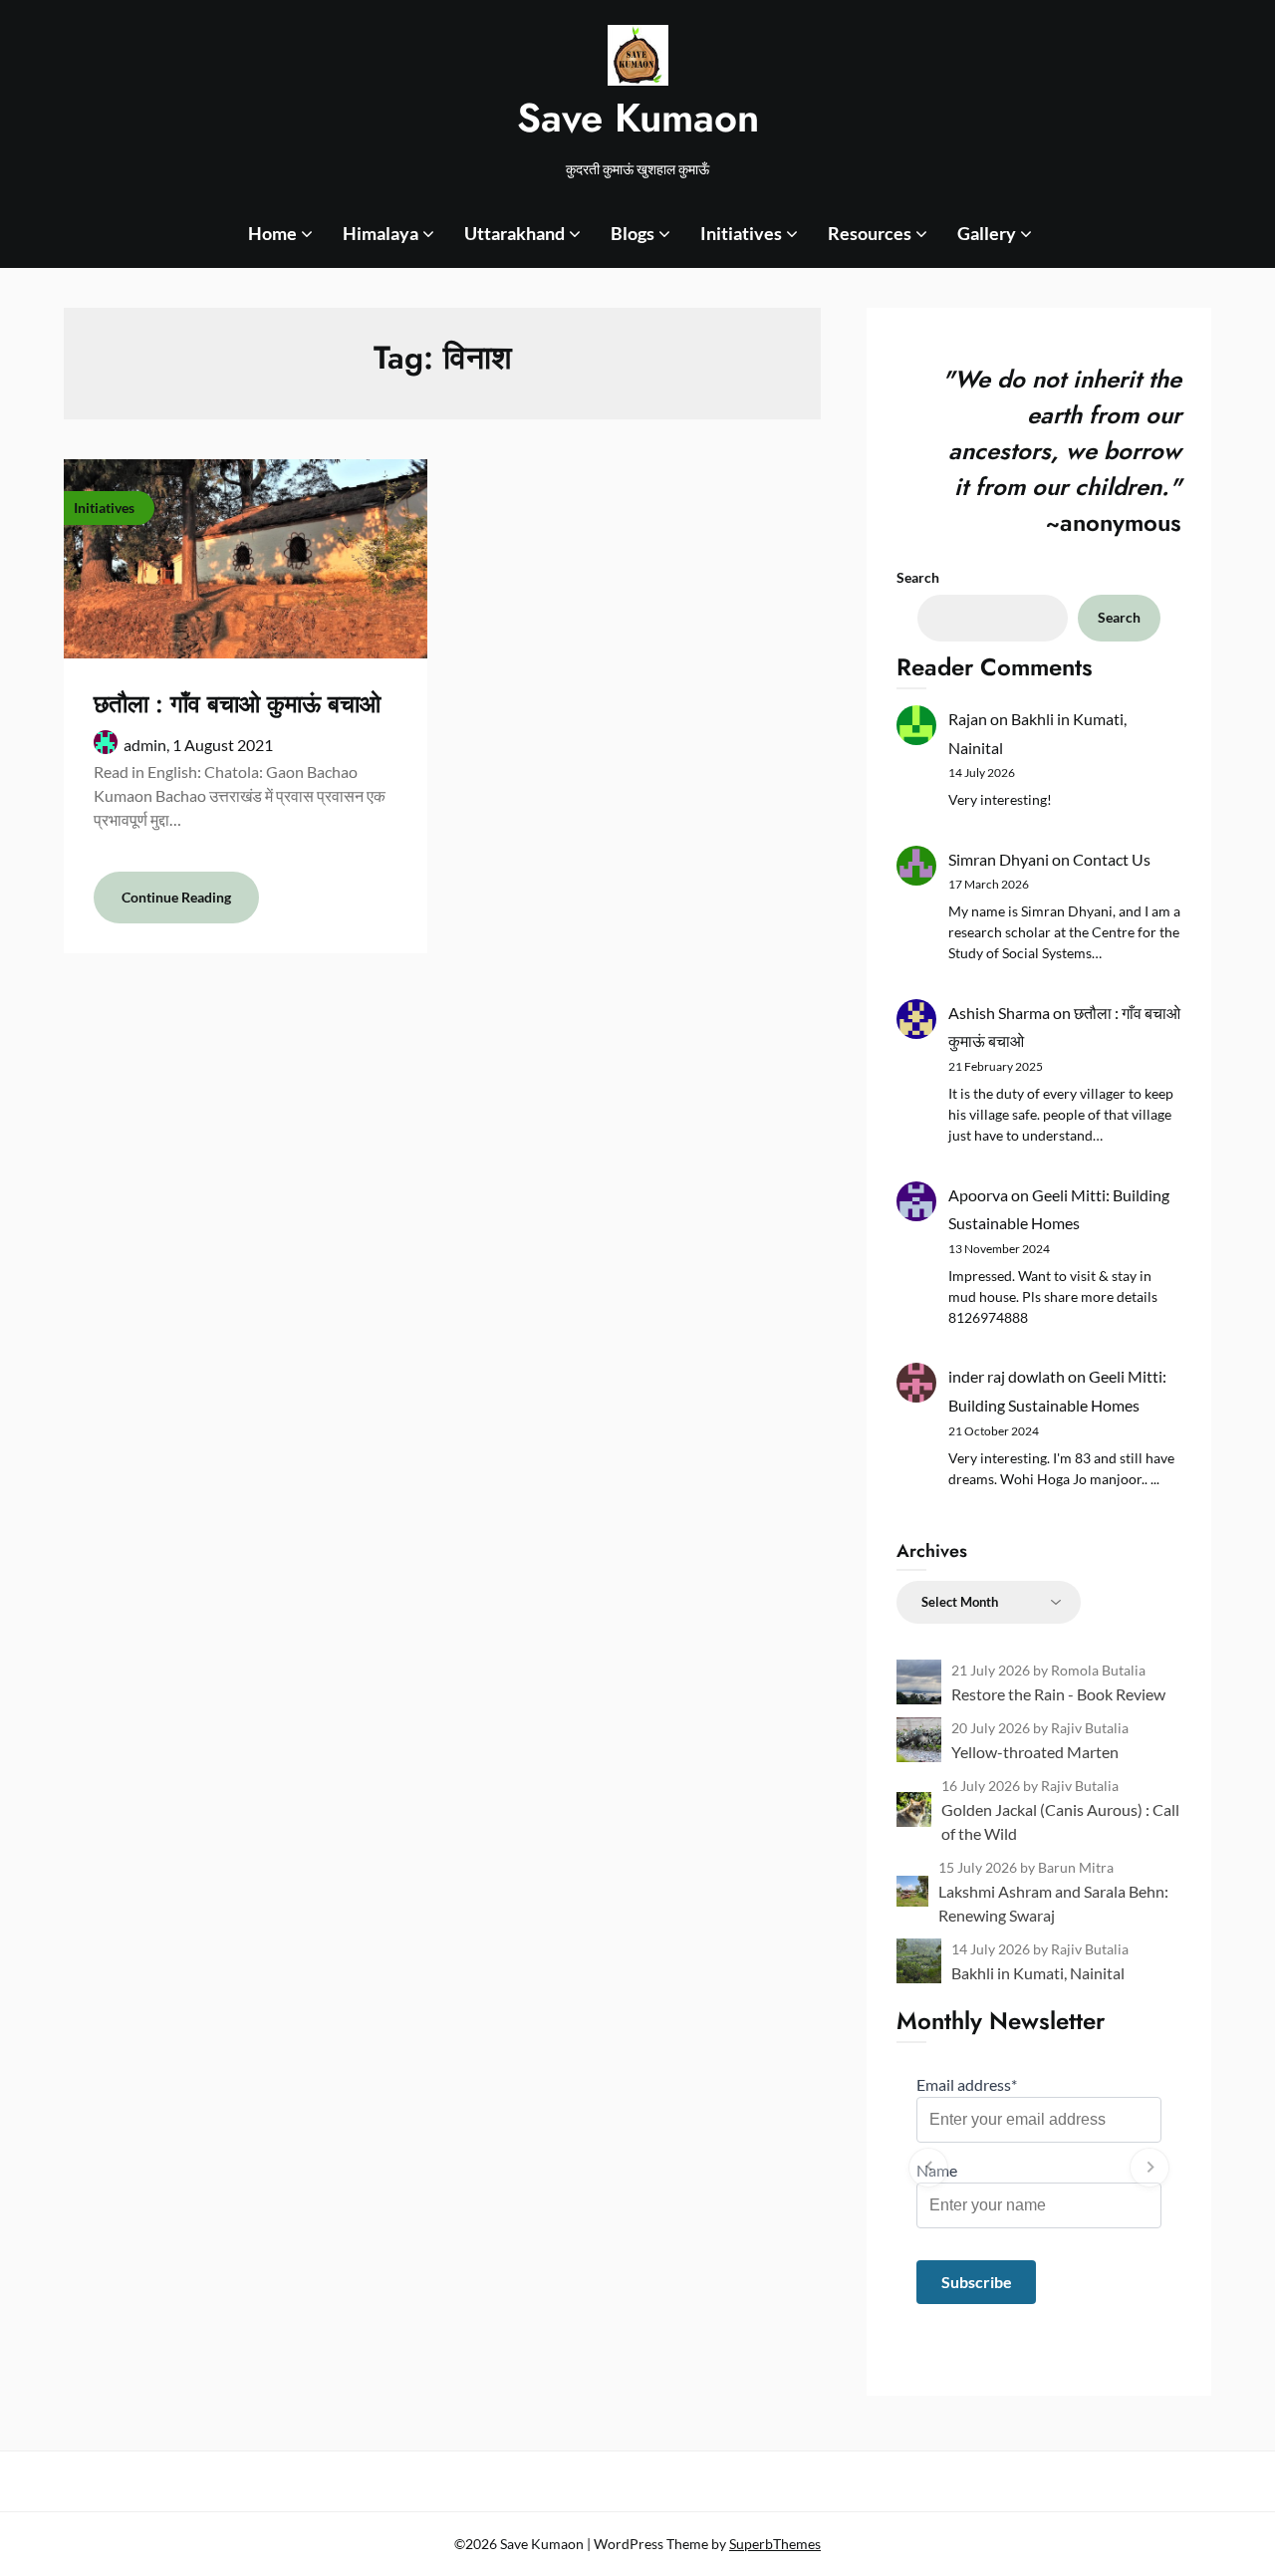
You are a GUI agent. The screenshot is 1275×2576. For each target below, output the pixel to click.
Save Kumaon (638, 118)
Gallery (987, 233)
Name (937, 2170)
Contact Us (1112, 859)
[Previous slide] (928, 2168)
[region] (1039, 2168)
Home (272, 233)
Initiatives (741, 233)
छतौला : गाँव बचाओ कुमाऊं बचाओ (237, 704)
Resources (870, 233)
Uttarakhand (514, 233)
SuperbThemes (775, 2544)
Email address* (967, 2084)
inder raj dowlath (1007, 1376)
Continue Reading (176, 897)
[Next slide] (1149, 2168)
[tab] (1039, 2324)
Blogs (633, 233)
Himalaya (381, 233)
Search (918, 577)
